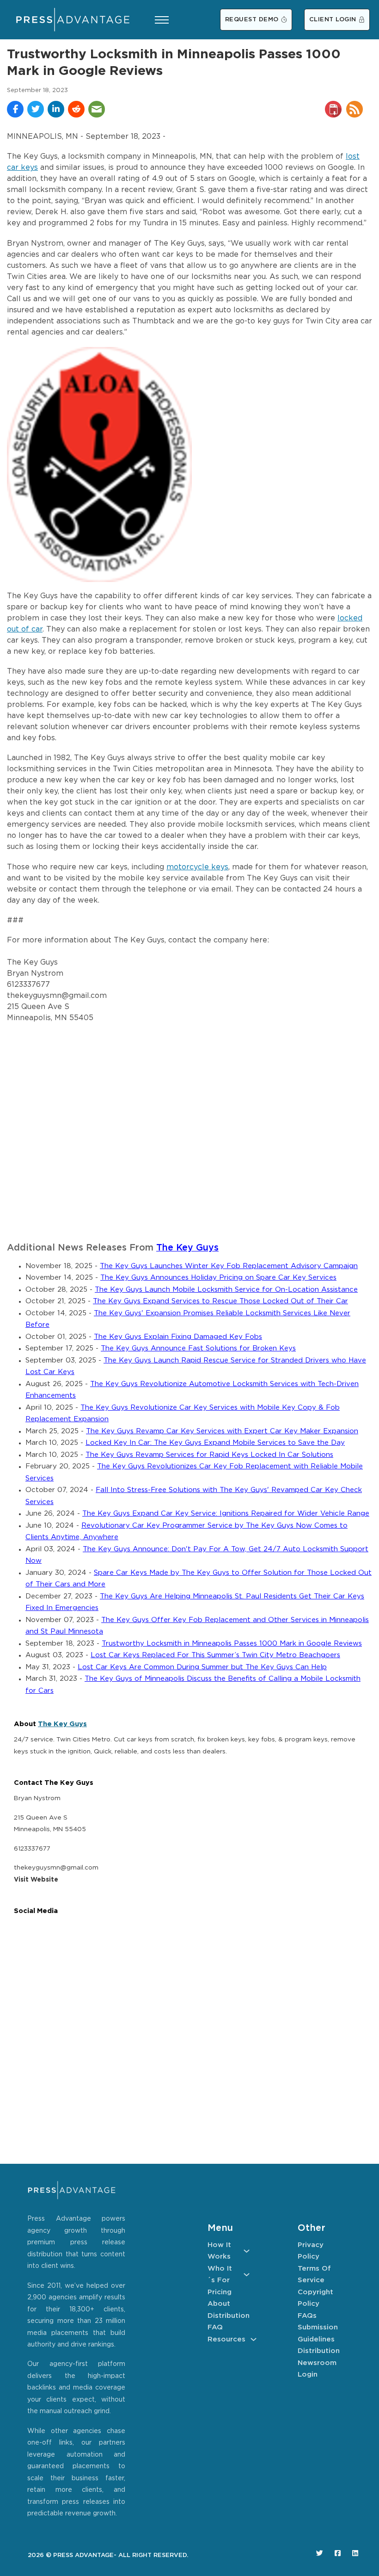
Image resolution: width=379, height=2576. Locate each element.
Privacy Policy (311, 2251)
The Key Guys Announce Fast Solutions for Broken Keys (198, 1348)
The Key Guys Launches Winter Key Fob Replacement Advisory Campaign (229, 1266)
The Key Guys (187, 1248)
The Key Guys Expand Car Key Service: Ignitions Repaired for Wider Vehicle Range (226, 1514)
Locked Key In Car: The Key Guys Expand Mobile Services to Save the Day (215, 1443)
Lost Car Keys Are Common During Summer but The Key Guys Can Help (202, 1667)
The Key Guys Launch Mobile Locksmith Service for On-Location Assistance (226, 1290)
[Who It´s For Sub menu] (247, 2275)
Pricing (220, 2292)
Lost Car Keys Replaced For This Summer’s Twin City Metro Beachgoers (215, 1655)
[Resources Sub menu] (254, 2339)
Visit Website (36, 1880)
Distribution (229, 2316)
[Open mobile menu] (162, 20)
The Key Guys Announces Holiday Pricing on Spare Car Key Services (218, 1278)
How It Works (219, 2251)
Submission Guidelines (318, 2333)
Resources (226, 2339)
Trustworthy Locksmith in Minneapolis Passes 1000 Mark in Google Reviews (232, 1644)
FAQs (307, 2316)
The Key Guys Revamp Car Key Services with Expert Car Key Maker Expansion (222, 1431)
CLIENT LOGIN (333, 20)
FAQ (215, 2327)
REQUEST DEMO (252, 20)
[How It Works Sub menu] (247, 2251)
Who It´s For (220, 2275)
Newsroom (317, 2363)
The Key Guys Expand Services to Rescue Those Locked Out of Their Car (220, 1301)
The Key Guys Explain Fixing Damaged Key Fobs (178, 1337)
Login (308, 2375)
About (219, 2304)
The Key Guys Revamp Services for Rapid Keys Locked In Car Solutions (209, 1455)
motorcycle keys (197, 867)
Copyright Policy (315, 2298)
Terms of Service (314, 2275)
